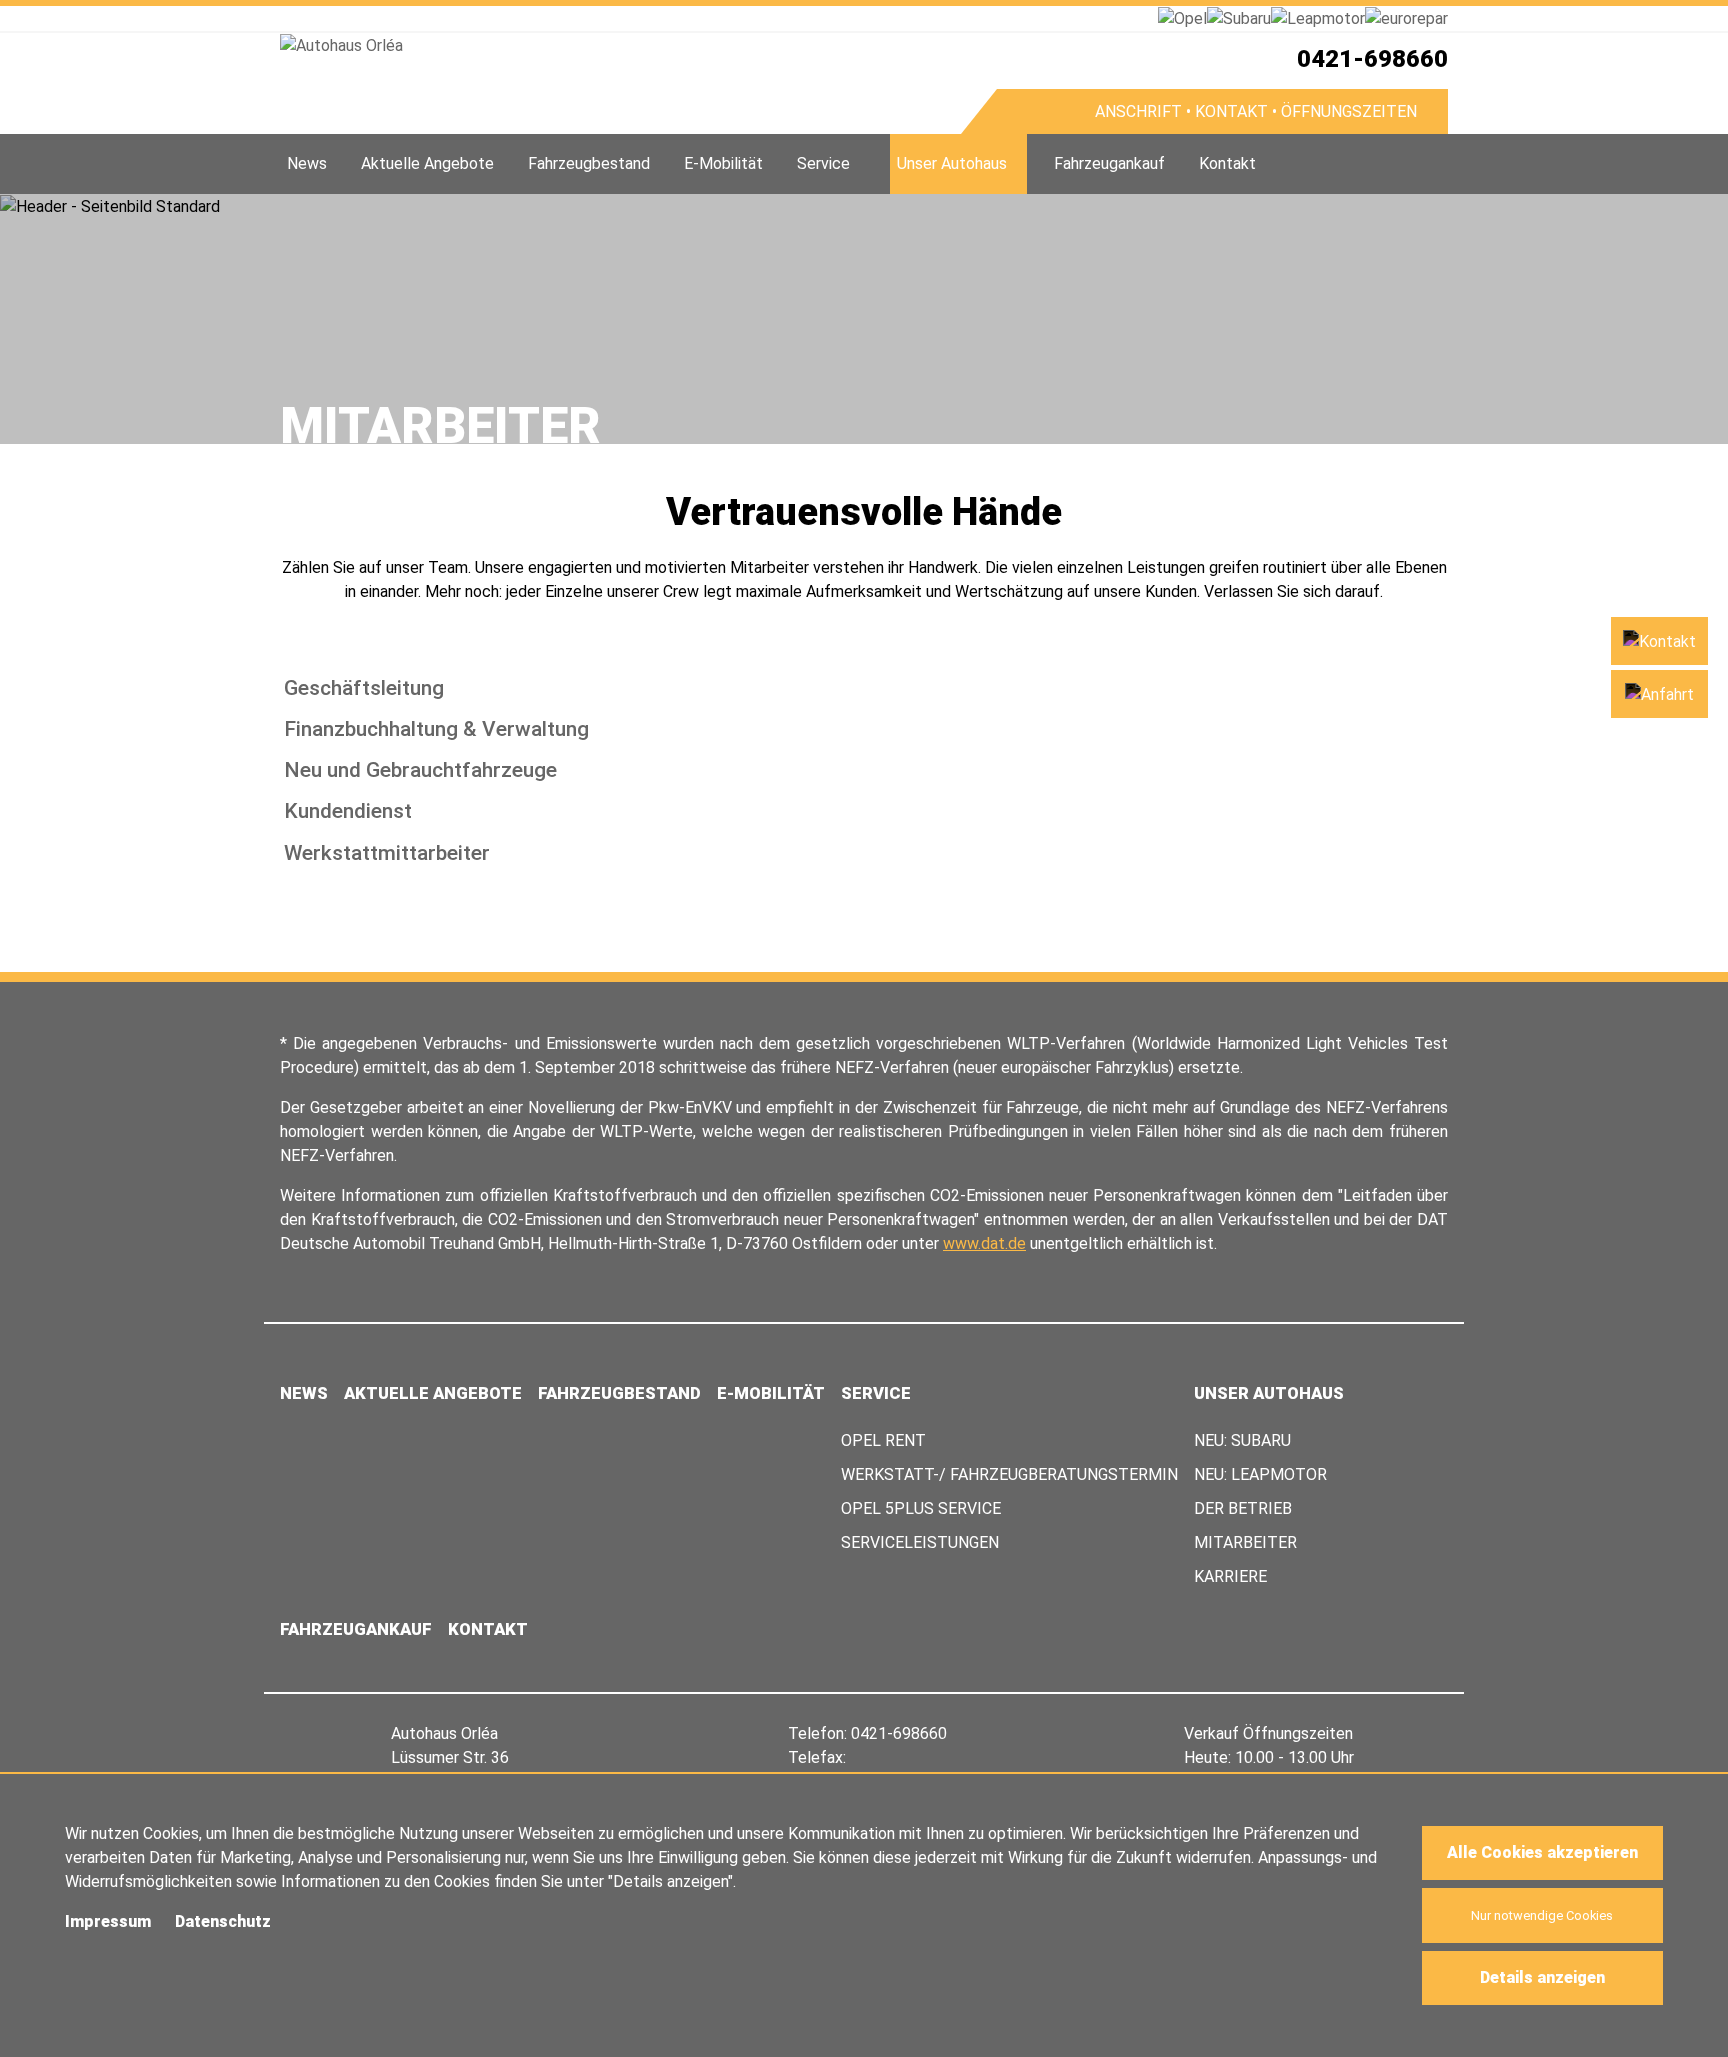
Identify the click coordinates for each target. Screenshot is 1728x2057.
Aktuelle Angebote (427, 163)
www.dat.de (984, 1243)
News (307, 163)
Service (823, 163)
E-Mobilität (723, 163)
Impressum (108, 1921)
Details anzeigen (1542, 1977)
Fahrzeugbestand (589, 163)
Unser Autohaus (952, 163)
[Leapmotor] (1318, 17)
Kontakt (1227, 163)
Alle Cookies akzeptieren (1542, 1852)
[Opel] (1182, 17)
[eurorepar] (1406, 17)
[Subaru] (1239, 17)
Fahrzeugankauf (1109, 163)
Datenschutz (223, 1921)
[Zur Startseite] (620, 45)
